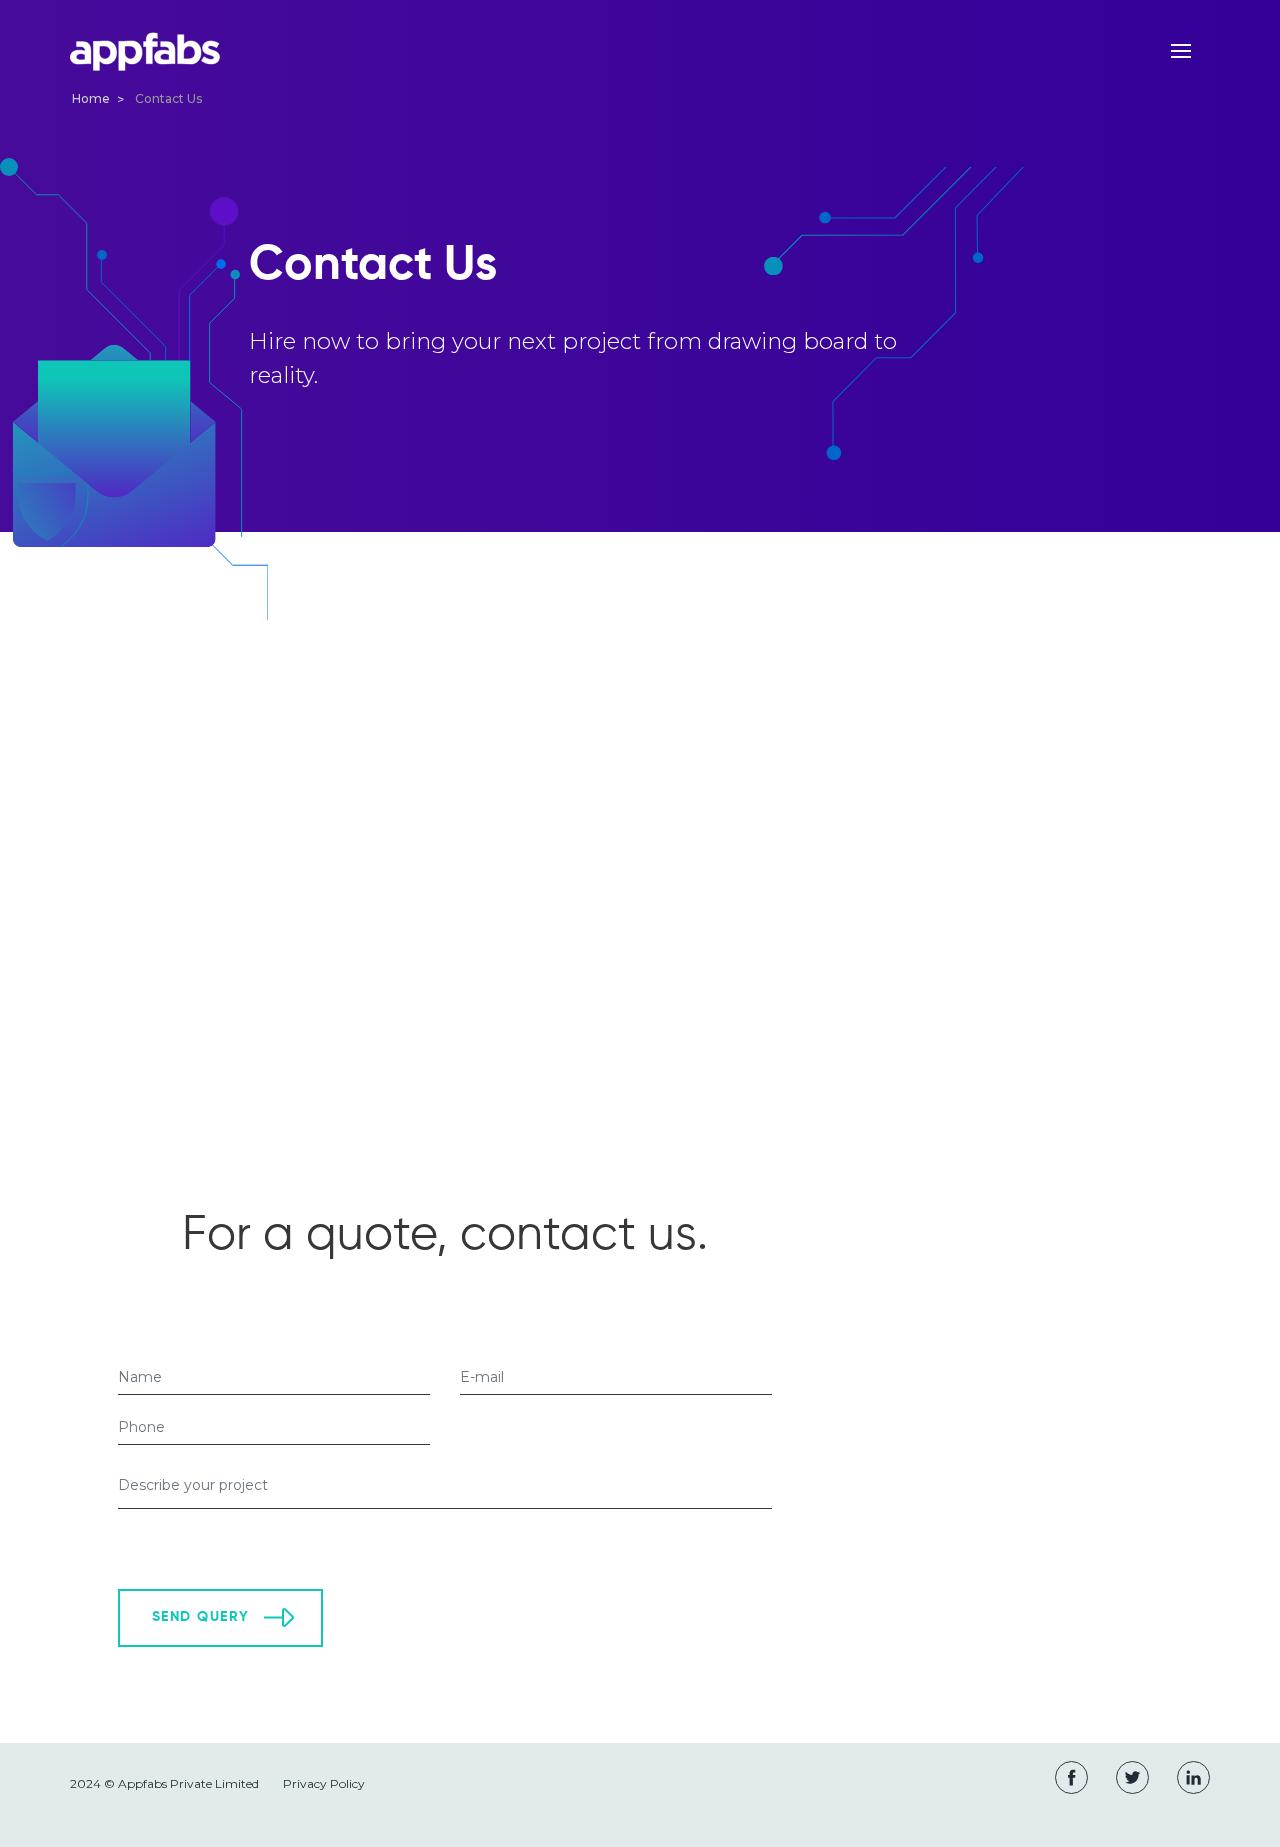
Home (91, 98)
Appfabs (145, 52)
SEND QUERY (200, 1617)
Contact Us (168, 98)
